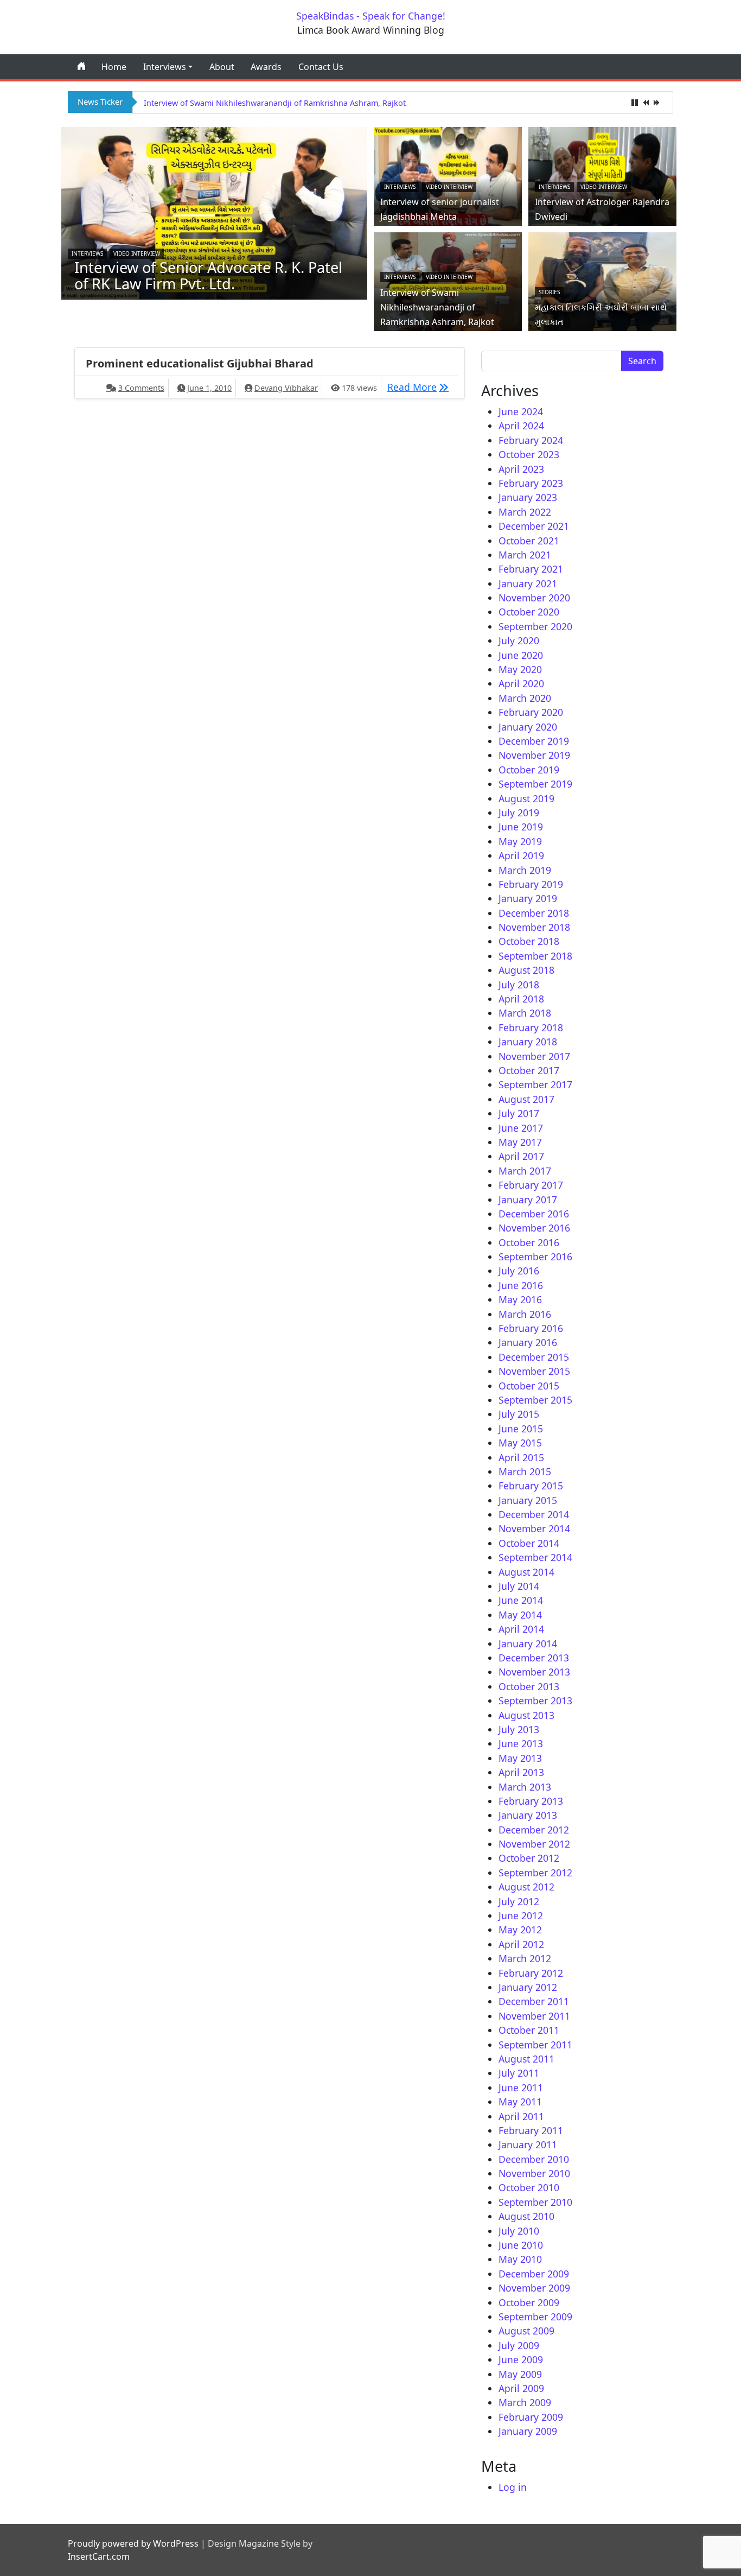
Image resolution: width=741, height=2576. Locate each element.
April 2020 (521, 683)
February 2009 (531, 2417)
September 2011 (535, 2045)
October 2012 (529, 1858)
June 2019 (521, 827)
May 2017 (520, 1142)
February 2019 (531, 884)
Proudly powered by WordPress (133, 2543)
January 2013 (528, 1815)
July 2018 (519, 985)
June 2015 (521, 1429)
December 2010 (534, 2159)
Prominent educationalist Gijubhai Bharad (200, 363)
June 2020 (521, 655)
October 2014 (529, 1543)
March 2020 (525, 698)
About (222, 67)
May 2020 (520, 669)
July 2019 (519, 813)
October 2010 (529, 2187)
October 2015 (529, 1386)
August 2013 (526, 1715)
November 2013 (534, 1672)
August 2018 (526, 970)
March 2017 (525, 1171)
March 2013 (525, 1787)
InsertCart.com (99, 2556)
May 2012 (520, 1930)
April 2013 (521, 1772)
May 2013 (520, 1758)
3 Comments (141, 388)
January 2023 (528, 497)
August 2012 (526, 1887)
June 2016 (521, 1285)
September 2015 (535, 1400)
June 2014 (521, 1600)
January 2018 (528, 1042)
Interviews (165, 67)
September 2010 (535, 2202)
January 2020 (528, 727)
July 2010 (519, 2231)
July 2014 (519, 1586)
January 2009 (528, 2431)
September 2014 (535, 1557)
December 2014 (534, 1514)
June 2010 (521, 2245)
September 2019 (535, 784)
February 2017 (531, 1185)
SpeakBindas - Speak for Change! (371, 16)
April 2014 (521, 1629)
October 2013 (529, 1686)
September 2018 (535, 956)
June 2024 (521, 411)
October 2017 (529, 1070)
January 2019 (528, 898)
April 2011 (521, 2116)
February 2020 (531, 712)
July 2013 (519, 1729)
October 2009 (529, 2302)
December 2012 (534, 1830)
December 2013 (534, 1658)
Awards (266, 67)
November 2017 (534, 1056)
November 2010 (534, 2173)
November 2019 (534, 755)
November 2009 (534, 2288)
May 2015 (520, 1443)
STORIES (549, 292)
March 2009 (525, 2402)
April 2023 (521, 469)
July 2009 (519, 2345)
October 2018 (529, 941)
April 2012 (521, 1944)
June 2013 (521, 1743)
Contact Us (321, 67)
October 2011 (529, 2030)
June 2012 (521, 1915)
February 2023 (531, 483)
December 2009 (534, 2274)
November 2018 (534, 927)
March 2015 (525, 1471)
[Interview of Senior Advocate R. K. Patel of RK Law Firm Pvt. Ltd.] (214, 212)
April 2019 (521, 855)
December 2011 (534, 2001)
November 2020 (534, 598)
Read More (421, 387)
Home (114, 67)
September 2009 (535, 2317)
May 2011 (520, 2102)
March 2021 (525, 555)
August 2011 (526, 2059)
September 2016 (535, 1257)
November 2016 (534, 1228)
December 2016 (534, 1214)
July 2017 (519, 1113)
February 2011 (531, 2130)
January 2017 (528, 1200)
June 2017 (521, 1128)
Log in (513, 2487)
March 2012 (525, 1958)
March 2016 (525, 1314)
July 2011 (519, 2073)
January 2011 (528, 2144)
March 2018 (525, 1013)
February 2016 (531, 1328)
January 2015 (528, 1500)
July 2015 (519, 1414)
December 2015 (534, 1357)
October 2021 (529, 541)
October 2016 (529, 1242)
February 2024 (531, 440)
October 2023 (529, 454)
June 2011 (521, 2088)
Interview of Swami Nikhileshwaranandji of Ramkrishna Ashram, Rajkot (275, 103)
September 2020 (535, 626)
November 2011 (534, 2016)
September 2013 (535, 1701)
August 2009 (526, 2331)
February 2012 (531, 1973)
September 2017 (535, 1084)
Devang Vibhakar (286, 388)
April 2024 (521, 426)
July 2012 (519, 1901)
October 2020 (529, 612)
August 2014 (526, 1572)
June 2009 (521, 2359)
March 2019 (525, 870)
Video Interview (137, 253)
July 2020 (519, 640)
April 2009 (521, 2388)
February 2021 (531, 569)
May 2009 (520, 2374)
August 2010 (526, 2216)
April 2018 (521, 999)
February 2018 (531, 1027)
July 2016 (519, 1271)
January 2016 (528, 1342)
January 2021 (528, 583)
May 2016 (520, 1299)
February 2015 (531, 1486)
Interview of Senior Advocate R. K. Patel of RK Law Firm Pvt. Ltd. (208, 275)
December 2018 (534, 913)
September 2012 (535, 1873)
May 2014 (520, 1615)
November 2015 (534, 1371)
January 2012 (528, 1987)
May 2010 (520, 2259)
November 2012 (534, 1844)
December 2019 (534, 741)
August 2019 (526, 798)
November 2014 (534, 1528)
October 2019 (529, 770)
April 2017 (521, 1156)
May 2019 (520, 841)
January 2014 (528, 1644)
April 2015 (521, 1457)
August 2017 (526, 1099)
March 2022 (525, 512)
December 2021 (534, 526)
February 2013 (531, 1801)
